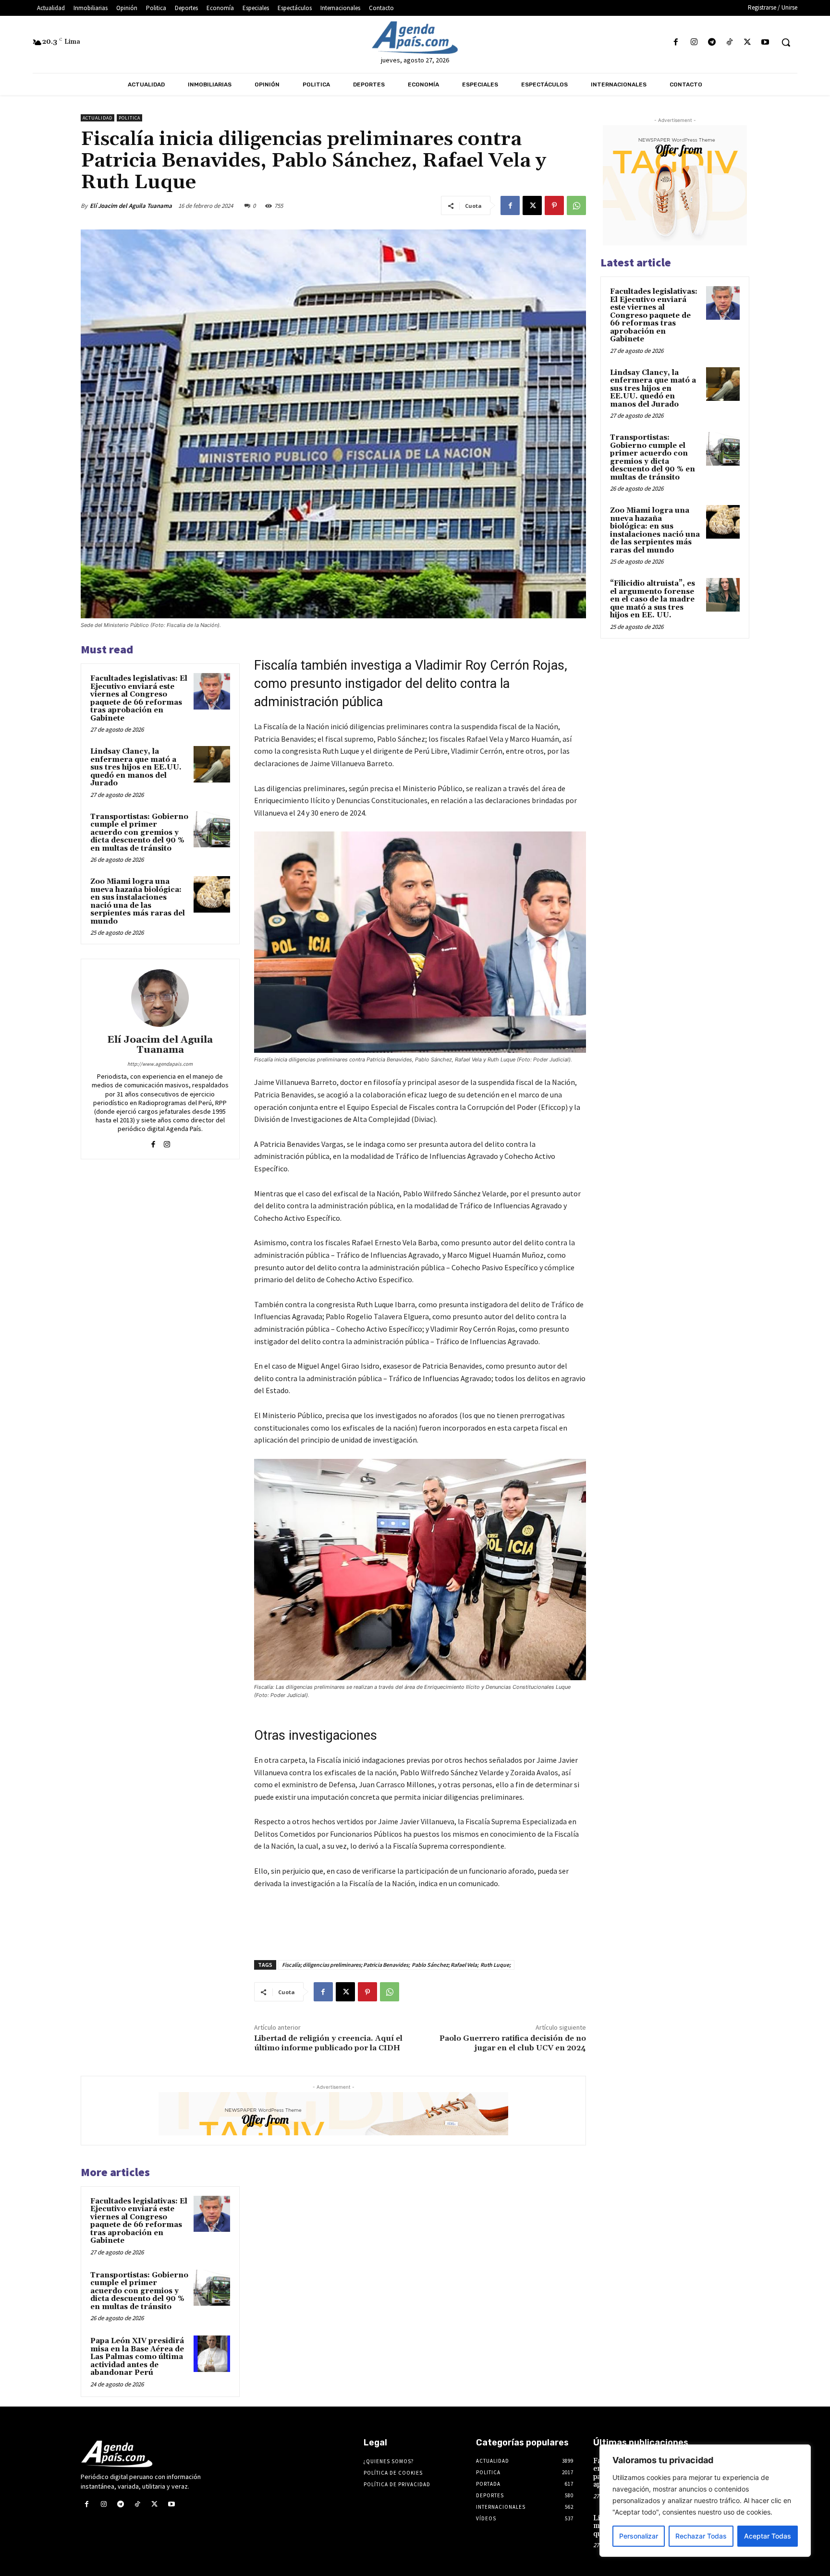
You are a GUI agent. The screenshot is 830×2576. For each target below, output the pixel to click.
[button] (786, 42)
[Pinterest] (554, 205)
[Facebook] (676, 42)
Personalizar (639, 2536)
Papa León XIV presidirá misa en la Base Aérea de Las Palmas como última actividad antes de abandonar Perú (137, 2357)
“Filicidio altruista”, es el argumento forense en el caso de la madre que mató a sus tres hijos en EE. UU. (653, 599)
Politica (129, 118)
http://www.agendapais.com (160, 1064)
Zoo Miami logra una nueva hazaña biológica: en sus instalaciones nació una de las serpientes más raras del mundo (138, 902)
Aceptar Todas (768, 2536)
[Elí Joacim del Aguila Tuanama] (160, 998)
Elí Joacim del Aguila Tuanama (131, 206)
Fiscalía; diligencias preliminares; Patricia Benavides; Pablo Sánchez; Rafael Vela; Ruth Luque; (396, 1965)
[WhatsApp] (576, 205)
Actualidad (98, 118)
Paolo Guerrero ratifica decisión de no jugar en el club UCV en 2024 (513, 2043)
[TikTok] (729, 42)
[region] (705, 2501)
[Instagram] (694, 42)
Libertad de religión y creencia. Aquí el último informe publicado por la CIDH (328, 2043)
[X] (748, 42)
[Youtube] (765, 42)
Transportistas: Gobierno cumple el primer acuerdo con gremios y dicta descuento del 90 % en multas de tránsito (139, 833)
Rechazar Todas (701, 2536)
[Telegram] (712, 42)
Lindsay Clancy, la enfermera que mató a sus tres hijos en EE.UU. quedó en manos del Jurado (136, 767)
